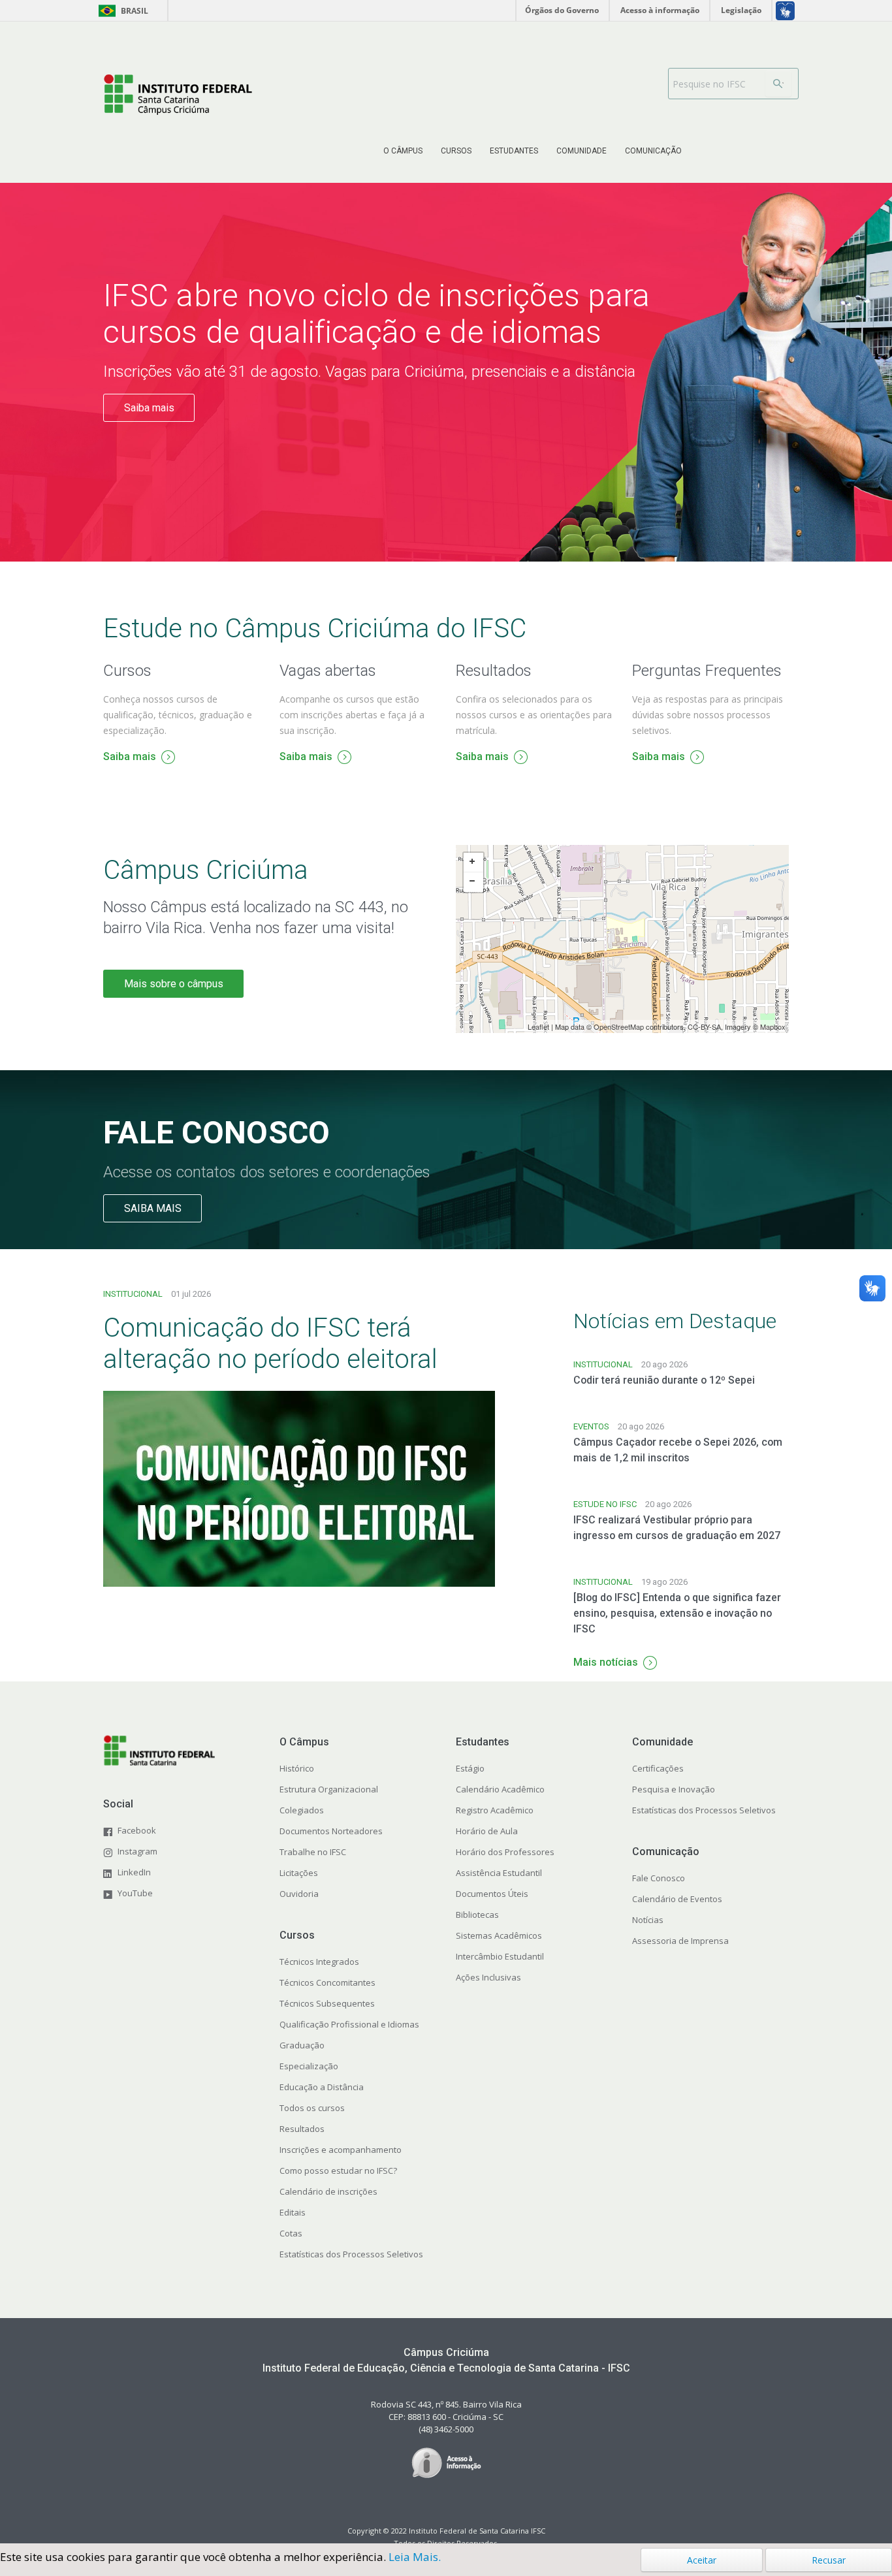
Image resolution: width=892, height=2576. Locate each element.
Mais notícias (606, 1662)
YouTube (135, 1893)
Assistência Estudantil (499, 1873)
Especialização (309, 2066)
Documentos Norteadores (331, 1831)
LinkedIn (134, 1872)
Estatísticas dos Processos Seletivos (351, 2254)
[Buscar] (778, 84)
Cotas (291, 2233)
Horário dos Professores (505, 1852)
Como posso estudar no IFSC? (338, 2171)
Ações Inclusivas (488, 1977)
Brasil (121, 11)
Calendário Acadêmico (500, 1789)
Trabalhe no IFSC (313, 1852)
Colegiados (302, 1810)
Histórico (297, 1768)
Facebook (137, 1830)
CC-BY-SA (704, 1026)
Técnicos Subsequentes (327, 2003)
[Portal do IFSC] (178, 94)
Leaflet (538, 1026)
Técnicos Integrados (319, 1962)
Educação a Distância (322, 2087)
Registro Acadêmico (495, 1810)
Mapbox (773, 1026)
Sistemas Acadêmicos (499, 1935)
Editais (293, 2212)
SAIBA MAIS (153, 1208)
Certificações (658, 1768)
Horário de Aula (487, 1831)
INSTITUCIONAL (133, 1294)
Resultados (302, 2129)
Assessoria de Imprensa (680, 1941)
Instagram (137, 1851)
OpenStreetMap (619, 1026)
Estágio (470, 1768)
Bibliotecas (477, 1915)
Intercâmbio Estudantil (500, 1956)
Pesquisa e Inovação (674, 1789)
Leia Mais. (415, 2557)
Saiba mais (149, 408)
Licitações (299, 1873)
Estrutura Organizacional (329, 1789)
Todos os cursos (312, 2108)
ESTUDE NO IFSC (605, 1504)
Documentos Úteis (492, 1894)
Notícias (648, 1920)
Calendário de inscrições (328, 2191)
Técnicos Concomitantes (327, 1982)
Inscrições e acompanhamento (341, 2150)
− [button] (473, 882)
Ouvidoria (299, 1894)
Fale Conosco (659, 1878)
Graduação (302, 2045)
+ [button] (473, 863)
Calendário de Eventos (677, 1899)
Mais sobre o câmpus (174, 984)
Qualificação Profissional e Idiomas (349, 2024)
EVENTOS (591, 1426)
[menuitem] (403, 151)
